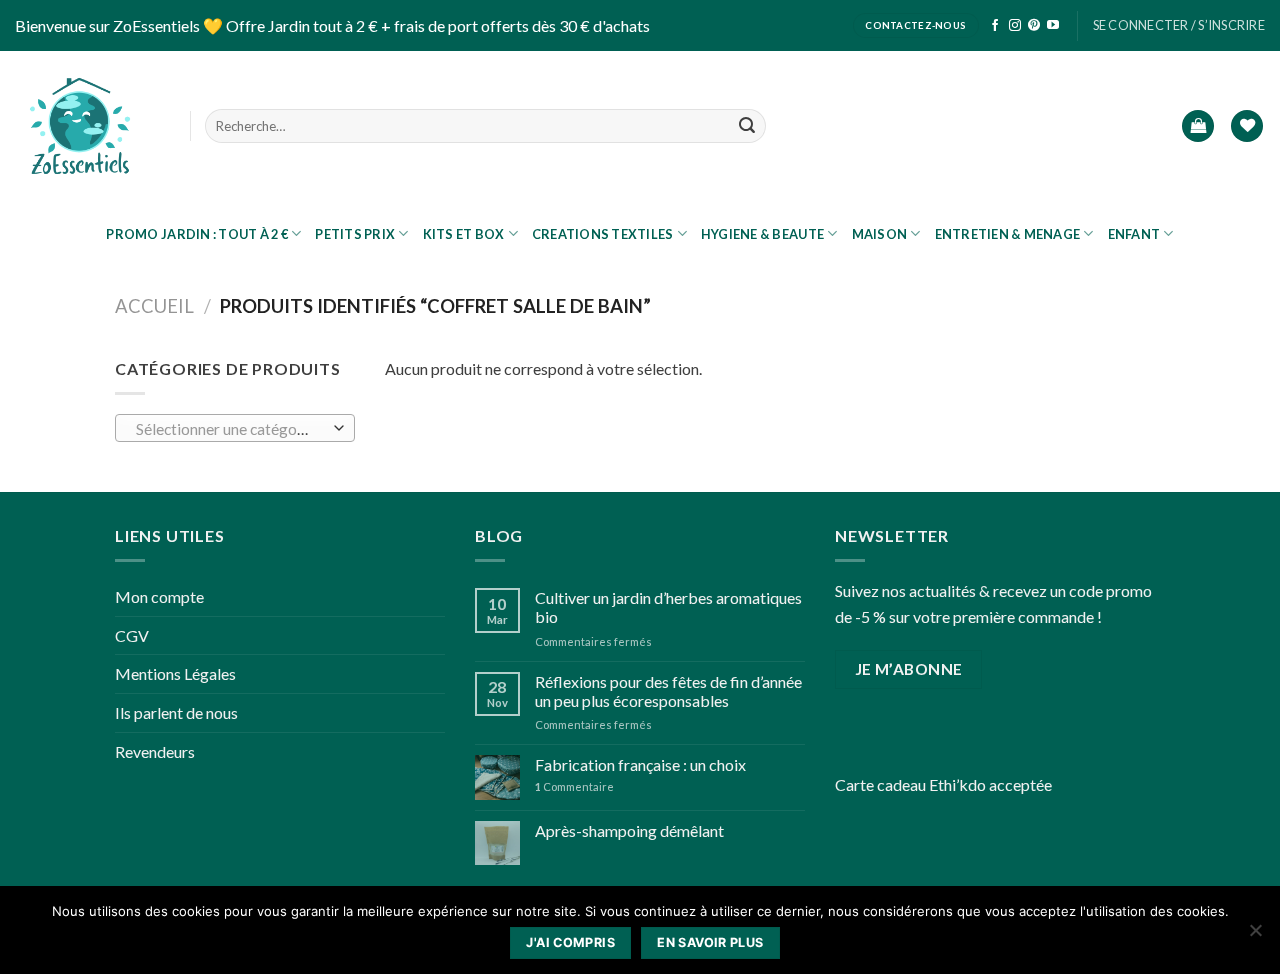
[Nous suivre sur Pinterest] (1034, 26)
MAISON (880, 234)
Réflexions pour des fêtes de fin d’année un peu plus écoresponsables (668, 691)
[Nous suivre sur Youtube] (1053, 26)
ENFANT (1134, 234)
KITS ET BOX (464, 234)
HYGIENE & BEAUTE (762, 234)
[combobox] (235, 428)
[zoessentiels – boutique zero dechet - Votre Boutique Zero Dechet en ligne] (80, 126)
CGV (132, 635)
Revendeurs (155, 751)
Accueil (154, 306)
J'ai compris (570, 942)
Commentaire (574, 786)
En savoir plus (710, 942)
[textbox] (230, 429)
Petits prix (355, 234)
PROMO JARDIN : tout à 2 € (196, 234)
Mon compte (159, 596)
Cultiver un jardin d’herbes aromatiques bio (668, 607)
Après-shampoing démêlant (629, 830)
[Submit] (747, 126)
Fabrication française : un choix (640, 764)
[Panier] (1198, 126)
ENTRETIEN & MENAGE (1008, 234)
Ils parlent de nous (176, 712)
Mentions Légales (175, 673)
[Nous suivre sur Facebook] (995, 26)
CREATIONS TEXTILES (603, 234)
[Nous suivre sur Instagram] (1015, 26)
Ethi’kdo (957, 784)
